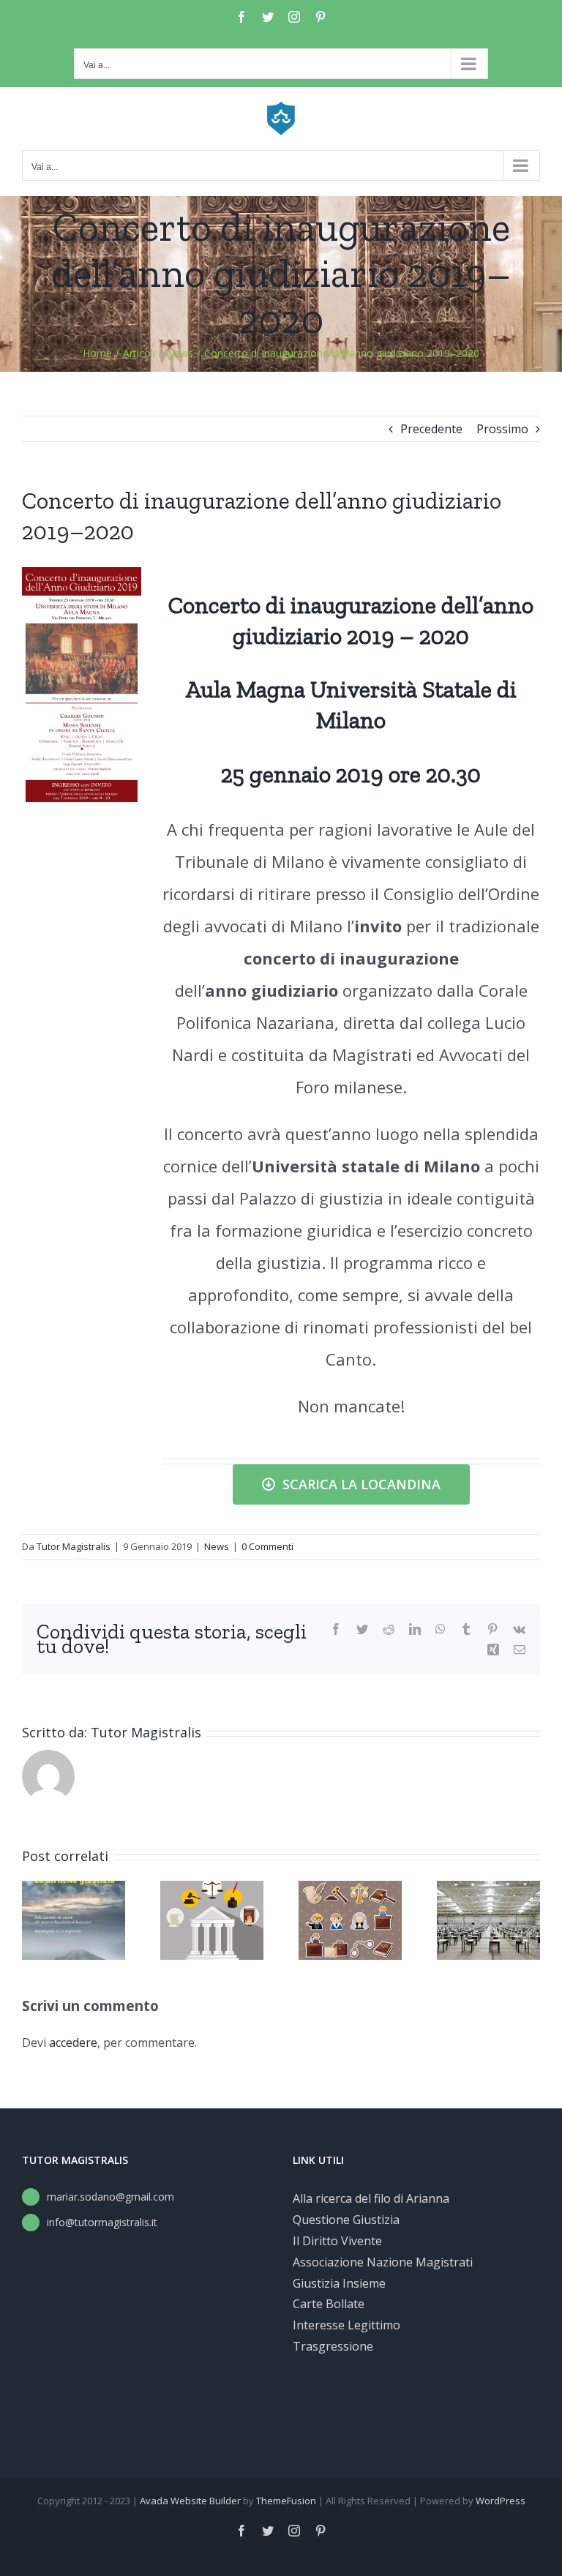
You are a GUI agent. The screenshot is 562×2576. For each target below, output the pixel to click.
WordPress (501, 2501)
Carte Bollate (329, 2304)
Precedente (431, 429)
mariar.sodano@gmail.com (110, 2197)
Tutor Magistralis (74, 1546)
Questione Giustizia (346, 2220)
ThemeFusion (286, 2501)
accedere (73, 2043)
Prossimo (502, 429)
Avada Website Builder (190, 2501)
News (217, 1546)
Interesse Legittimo (346, 2325)
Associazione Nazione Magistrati (383, 2262)
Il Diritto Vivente (337, 2241)
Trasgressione (333, 2346)
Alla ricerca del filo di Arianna (371, 2198)
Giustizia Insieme (339, 2283)
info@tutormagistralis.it (102, 2222)
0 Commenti (267, 1546)
